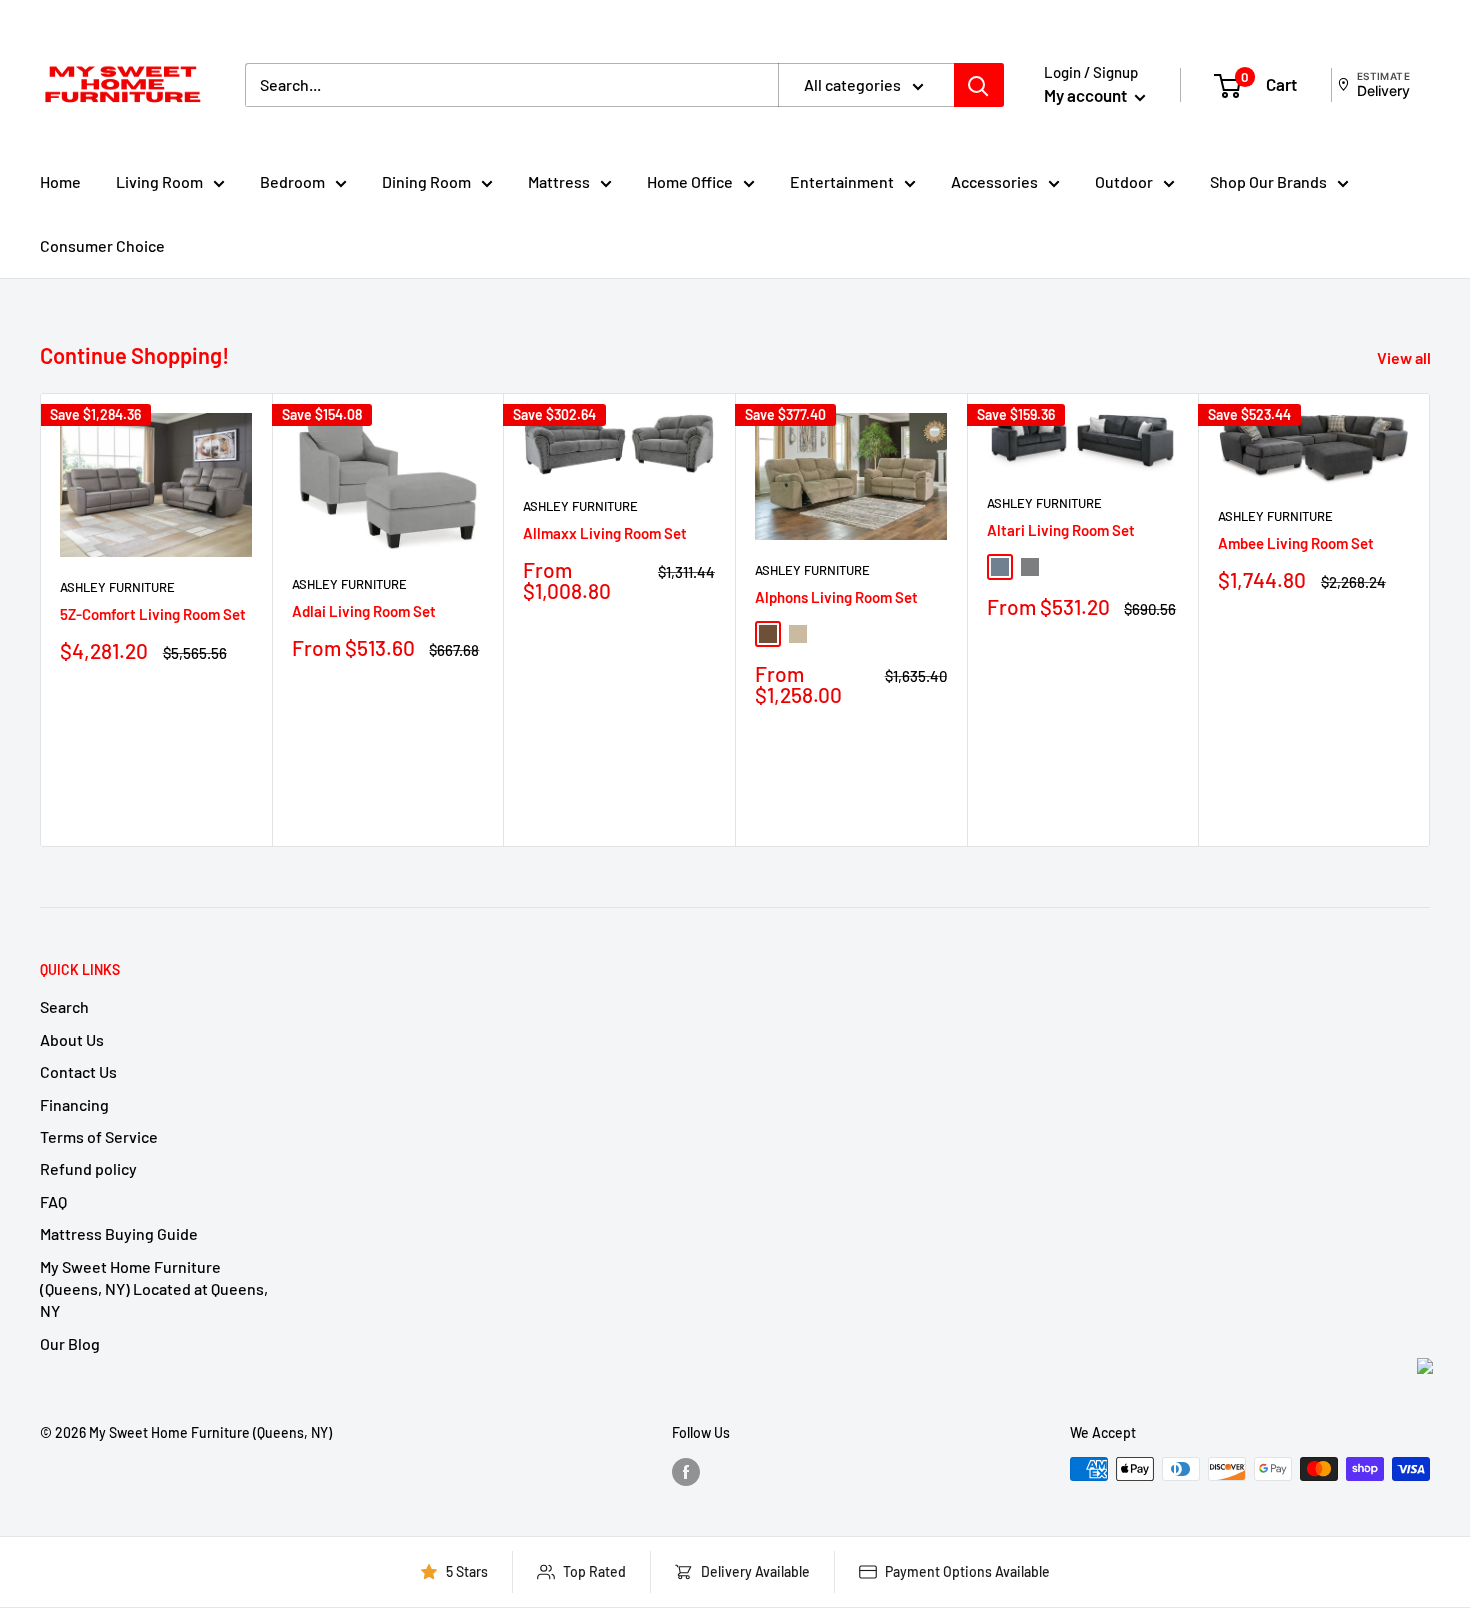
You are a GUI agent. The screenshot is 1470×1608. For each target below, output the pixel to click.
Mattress (559, 181)
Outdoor (1124, 181)
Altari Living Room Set (1061, 529)
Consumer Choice (102, 245)
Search (64, 1006)
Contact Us (78, 1071)
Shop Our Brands (1268, 181)
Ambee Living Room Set (1296, 542)
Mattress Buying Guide (119, 1233)
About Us (72, 1039)
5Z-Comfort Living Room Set (153, 614)
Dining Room (426, 181)
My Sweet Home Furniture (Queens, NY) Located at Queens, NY (154, 1289)
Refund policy (88, 1168)
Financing (74, 1104)
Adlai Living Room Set (364, 611)
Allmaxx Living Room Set (605, 532)
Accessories (994, 181)
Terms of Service (99, 1136)
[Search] (979, 85)
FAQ (53, 1201)
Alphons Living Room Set (836, 597)
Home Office (690, 181)
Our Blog (70, 1343)
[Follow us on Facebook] (686, 1471)
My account (1087, 95)
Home (60, 181)
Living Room (159, 181)
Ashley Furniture (117, 586)
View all (1405, 357)
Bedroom (292, 181)
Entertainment (842, 181)
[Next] (1430, 619)
